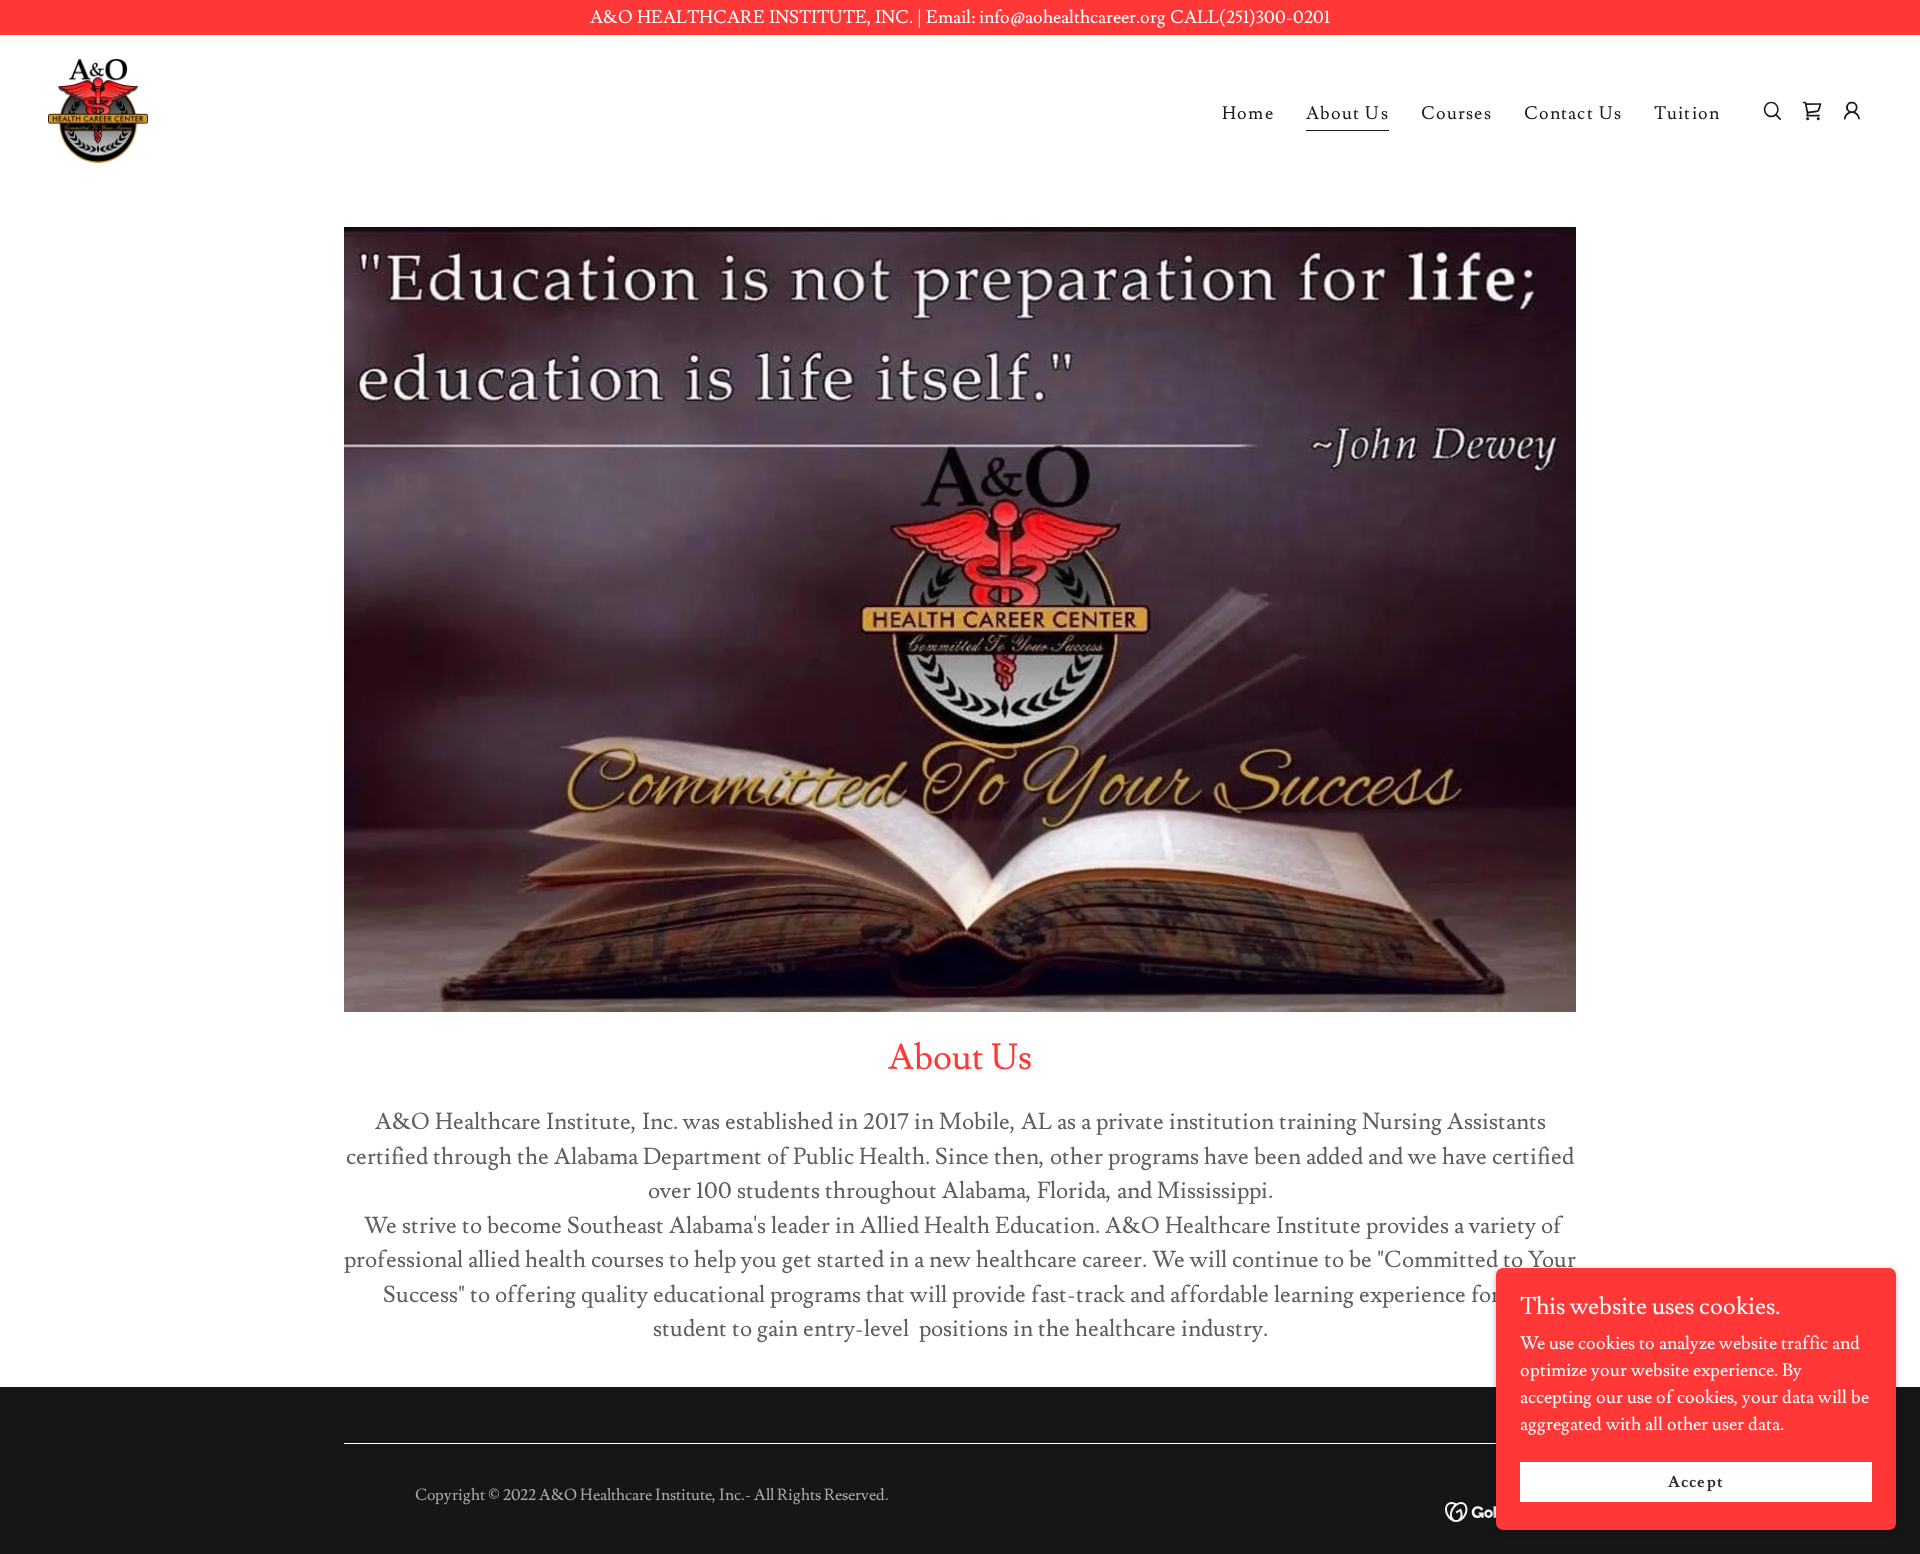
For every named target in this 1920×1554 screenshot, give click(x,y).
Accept (1695, 1482)
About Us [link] (1347, 113)
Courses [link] (1456, 113)
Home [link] (1248, 113)
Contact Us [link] (1573, 113)
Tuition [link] (1687, 113)
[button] (1852, 111)
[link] (98, 106)
